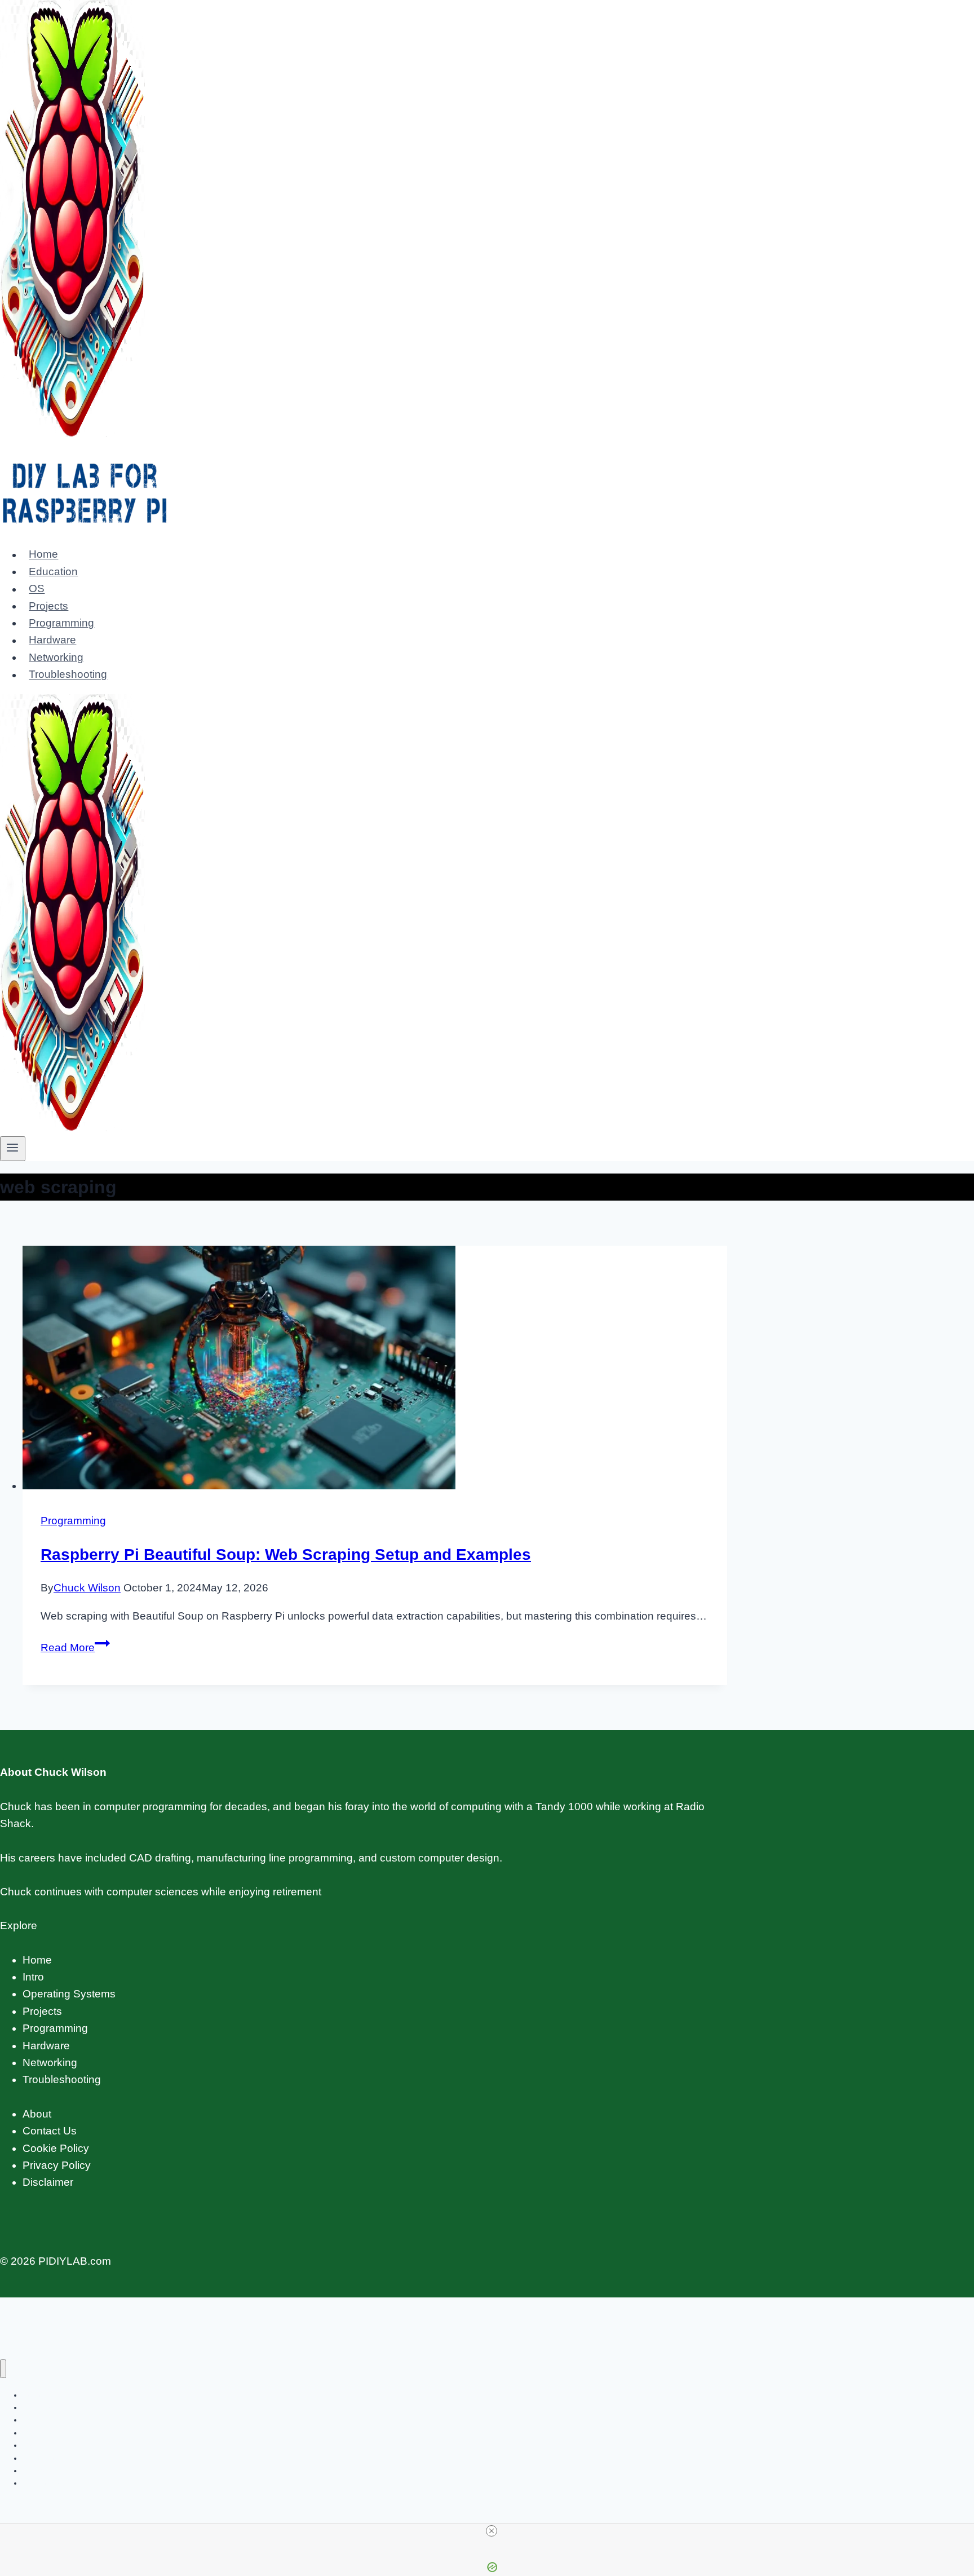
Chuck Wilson (87, 1588)
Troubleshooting (68, 675)
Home (43, 555)
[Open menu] (13, 1149)
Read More (75, 1648)
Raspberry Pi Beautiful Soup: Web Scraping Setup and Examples (286, 1554)
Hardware (52, 640)
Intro (33, 1977)
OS (37, 589)
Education (53, 572)
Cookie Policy (56, 2148)
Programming (61, 623)
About (37, 2114)
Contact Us (50, 2131)
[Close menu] (3, 2369)
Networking (56, 657)
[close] (492, 2531)
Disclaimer (48, 2182)
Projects (48, 606)
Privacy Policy (57, 2165)
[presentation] (375, 1370)
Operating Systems (69, 1994)
